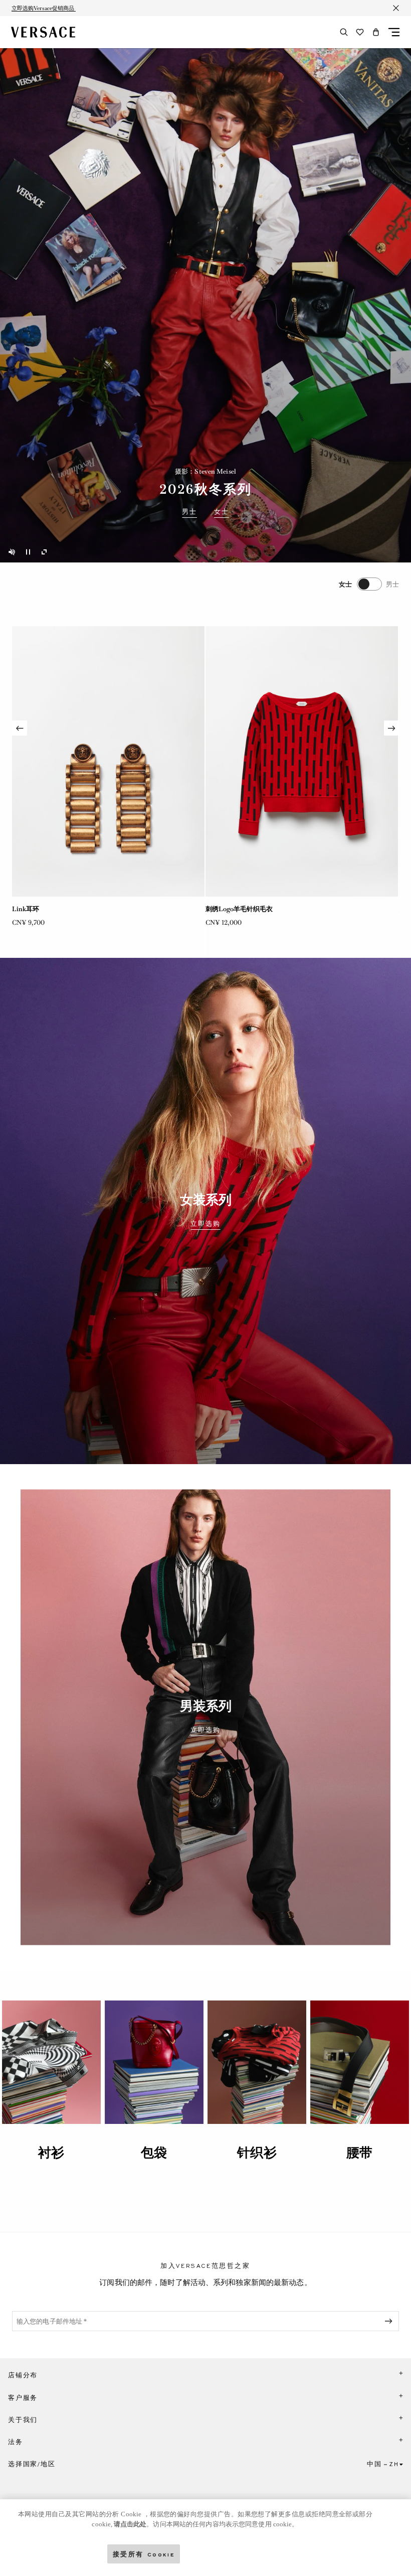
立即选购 (205, 1224)
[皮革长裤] (302, 761)
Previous (20, 728)
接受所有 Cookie (144, 2554)
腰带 (359, 2153)
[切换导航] (394, 32)
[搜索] (344, 32)
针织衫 (257, 2153)
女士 (222, 512)
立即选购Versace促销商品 (44, 8)
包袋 (154, 2153)
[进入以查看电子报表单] (390, 2321)
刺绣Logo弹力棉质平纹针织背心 (59, 909)
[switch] (369, 584)
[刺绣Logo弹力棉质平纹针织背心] (108, 761)
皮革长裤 (219, 909)
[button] (376, 32)
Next (391, 728)
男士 (189, 512)
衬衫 (51, 2153)
